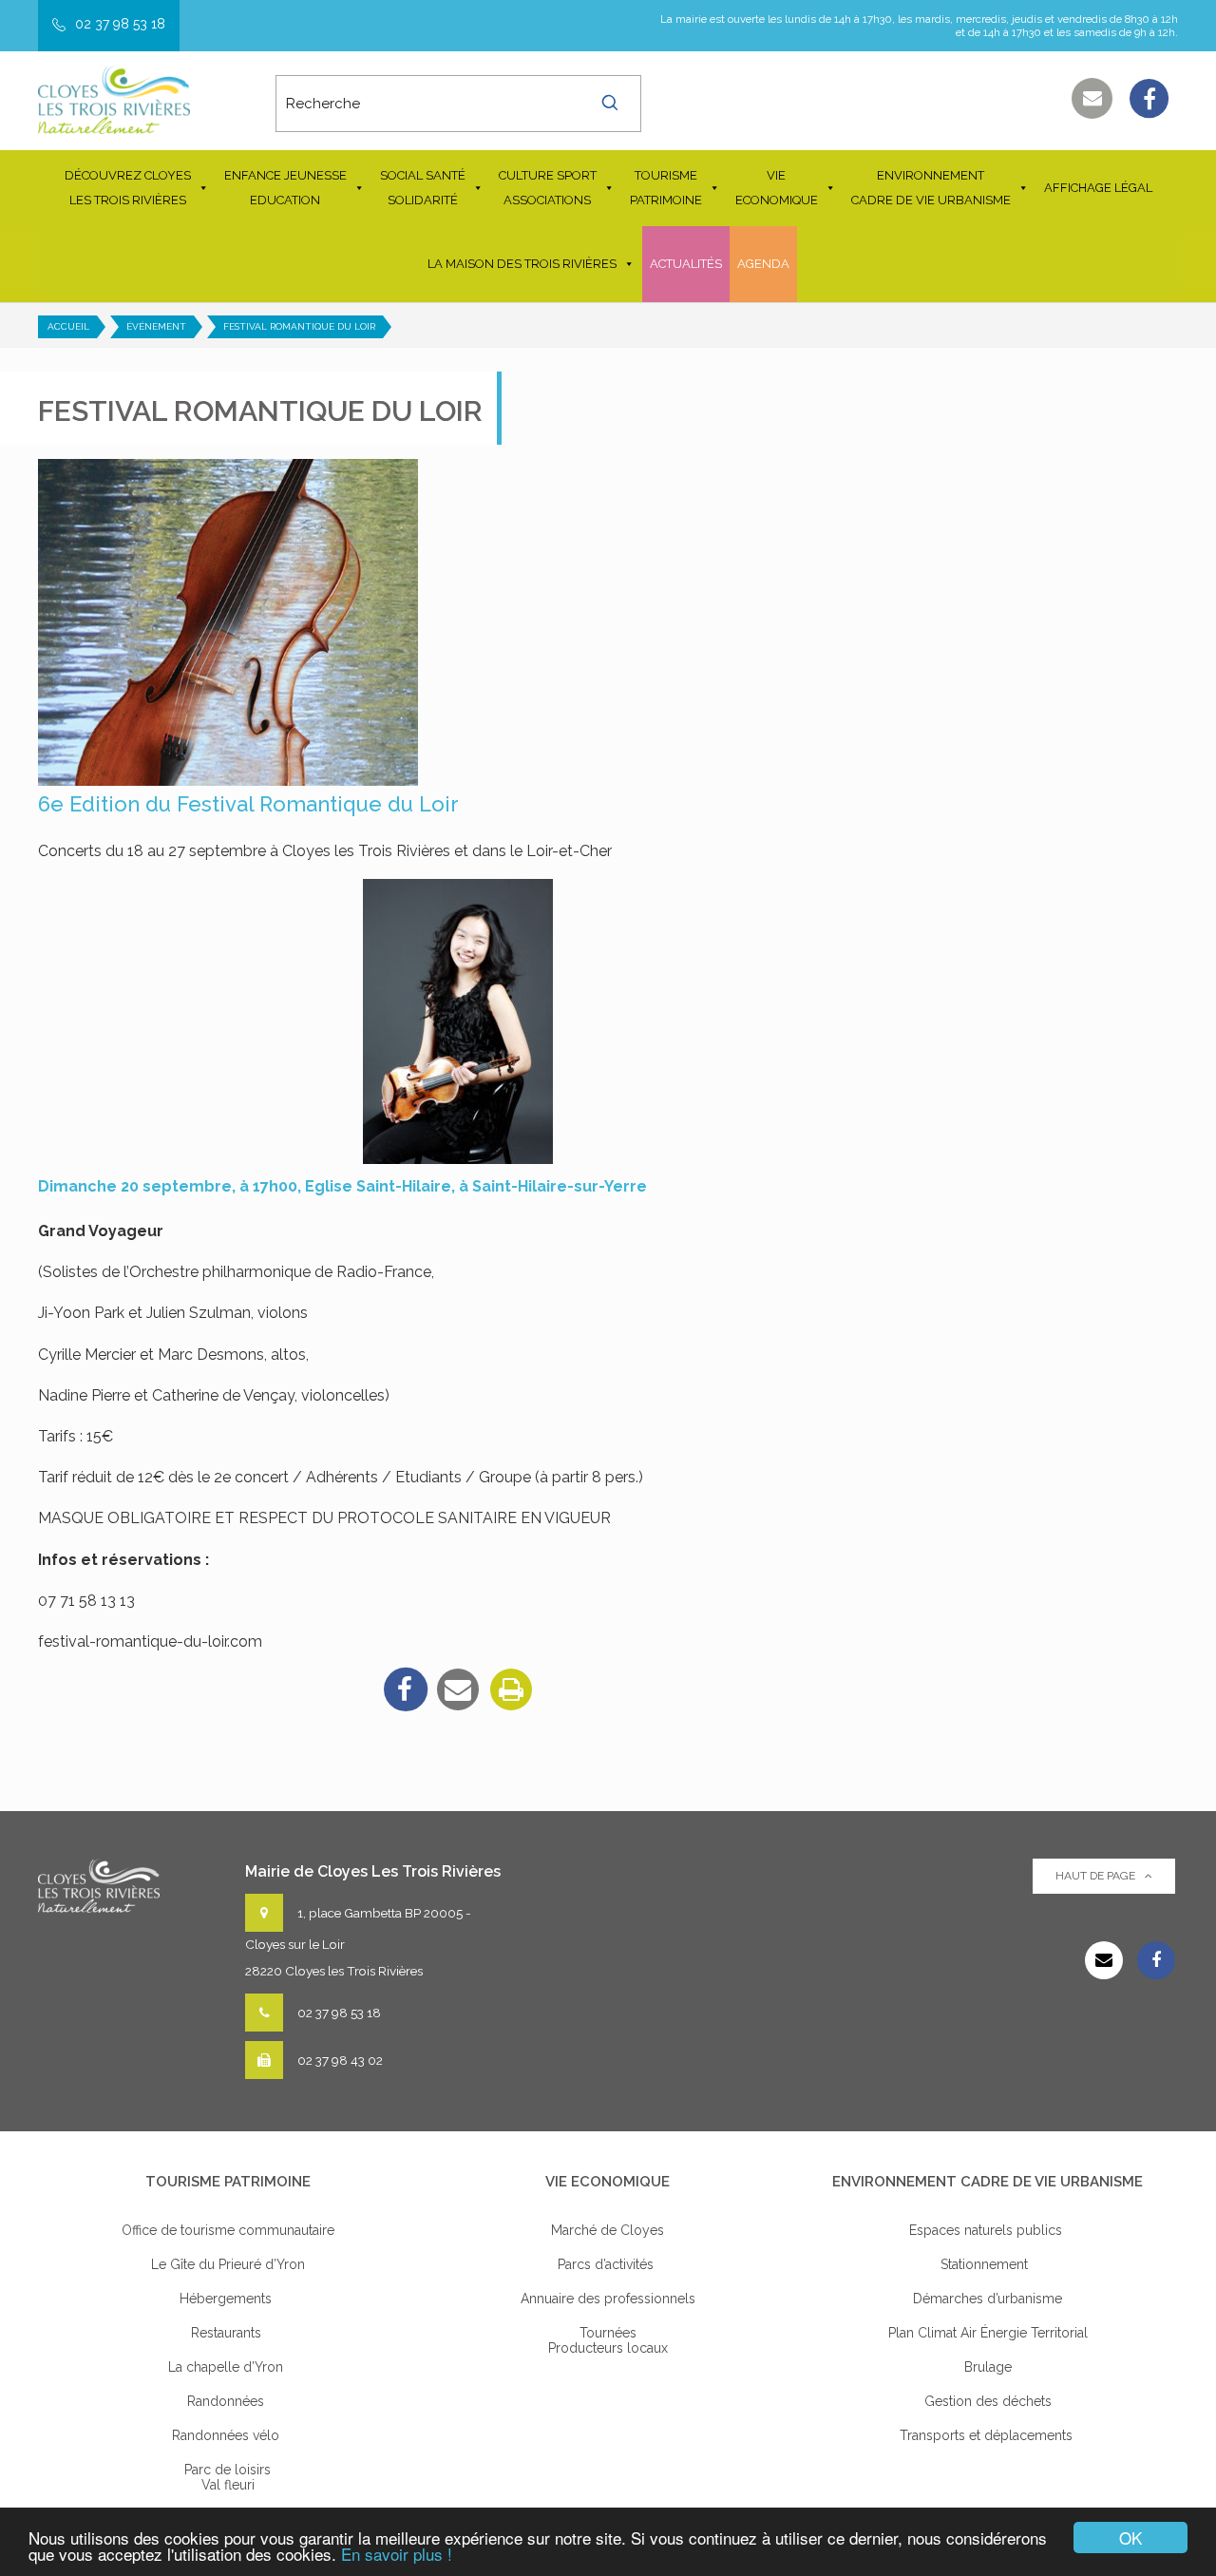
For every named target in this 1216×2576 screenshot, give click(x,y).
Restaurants (228, 2333)
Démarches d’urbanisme (988, 2299)
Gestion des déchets (988, 2401)
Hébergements (228, 2299)
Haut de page (1095, 1876)
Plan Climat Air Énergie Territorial (988, 2333)
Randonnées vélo (228, 2435)
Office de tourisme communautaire (228, 2230)
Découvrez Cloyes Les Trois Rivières (128, 188)
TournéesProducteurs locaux (608, 2340)
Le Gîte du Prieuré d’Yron (228, 2264)
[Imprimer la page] (511, 1689)
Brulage (988, 2367)
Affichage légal (1098, 188)
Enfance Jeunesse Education (285, 188)
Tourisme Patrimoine (666, 188)
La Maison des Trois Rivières (522, 264)
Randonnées (228, 2401)
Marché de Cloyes (608, 2230)
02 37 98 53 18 (120, 24)
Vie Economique (777, 188)
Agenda (763, 264)
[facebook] (405, 1689)
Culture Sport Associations (548, 188)
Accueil (68, 326)
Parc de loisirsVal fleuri (228, 2477)
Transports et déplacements (988, 2435)
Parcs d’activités (608, 2264)
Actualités (686, 264)
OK (1130, 2538)
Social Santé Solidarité (423, 188)
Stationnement (988, 2264)
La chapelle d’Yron (228, 2367)
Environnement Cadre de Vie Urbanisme (931, 188)
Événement (156, 326)
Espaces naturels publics (988, 2230)
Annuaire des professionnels (608, 2299)
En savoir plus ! (397, 2554)
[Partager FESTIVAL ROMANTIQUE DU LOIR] (458, 1689)
